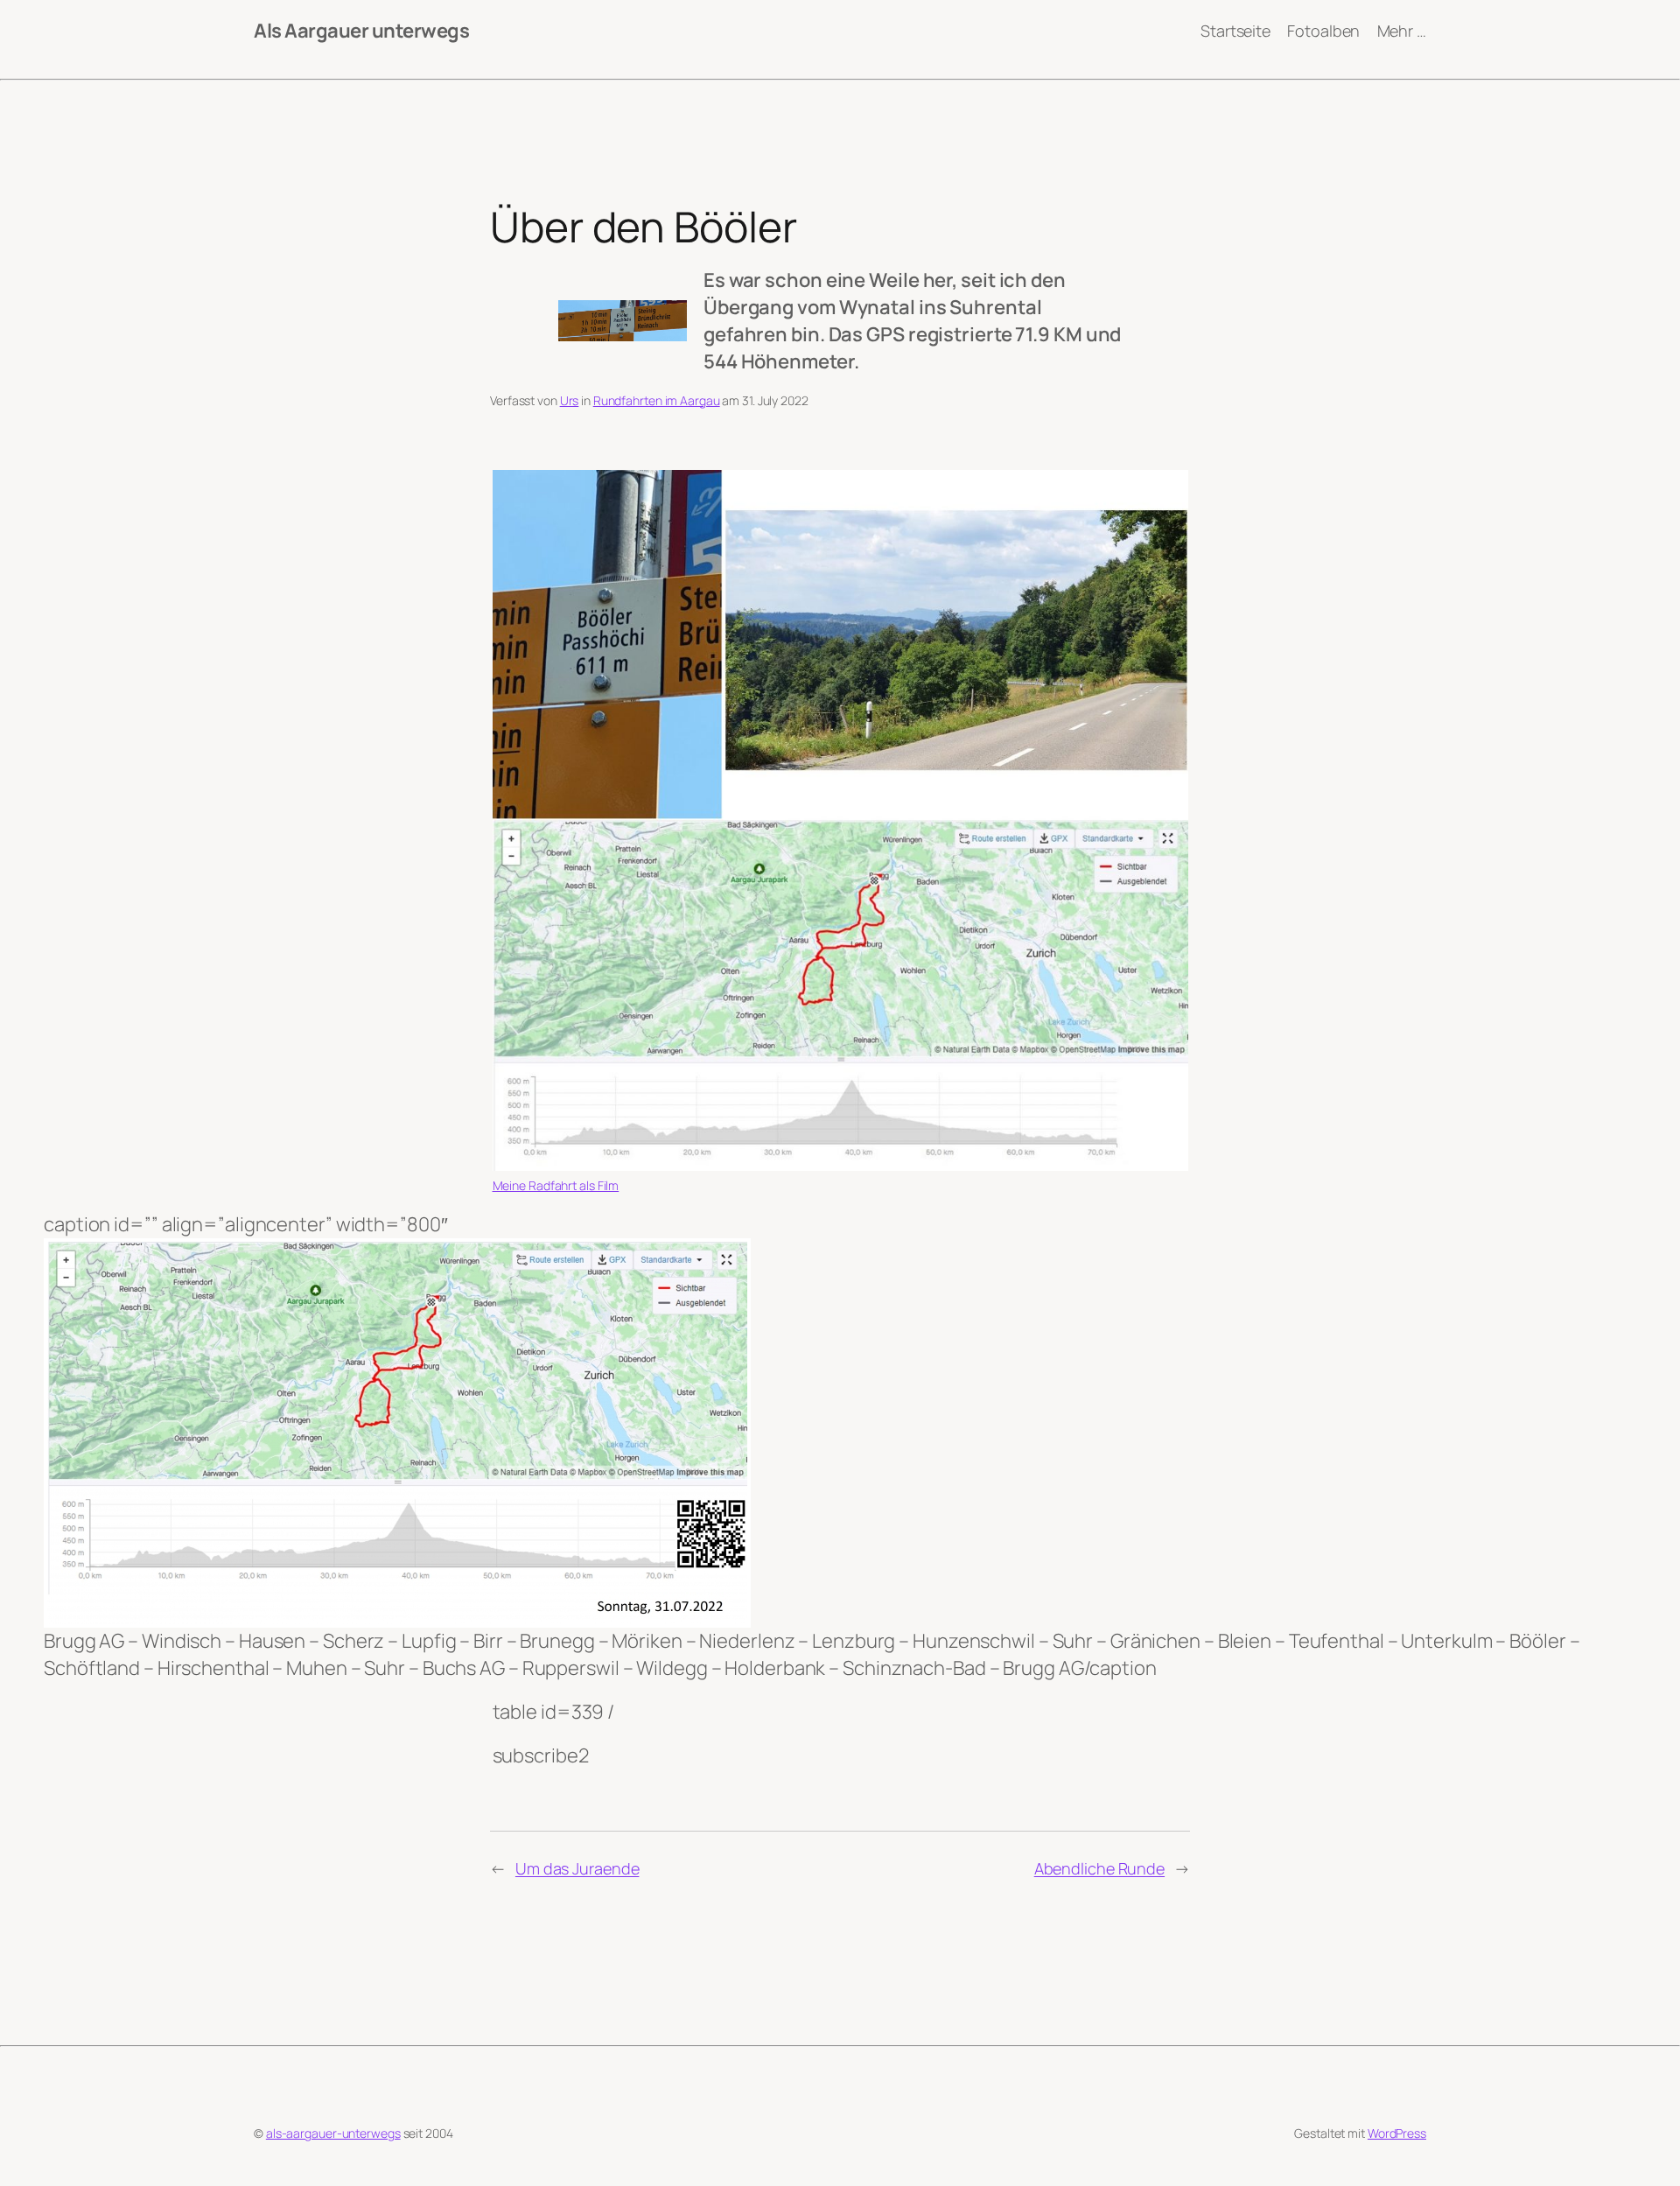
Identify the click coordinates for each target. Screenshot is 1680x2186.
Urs (570, 400)
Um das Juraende (577, 1868)
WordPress (1397, 2133)
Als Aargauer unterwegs (361, 31)
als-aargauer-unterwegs (333, 2133)
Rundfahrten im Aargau (657, 400)
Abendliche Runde (1099, 1868)
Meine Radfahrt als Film (556, 1185)
